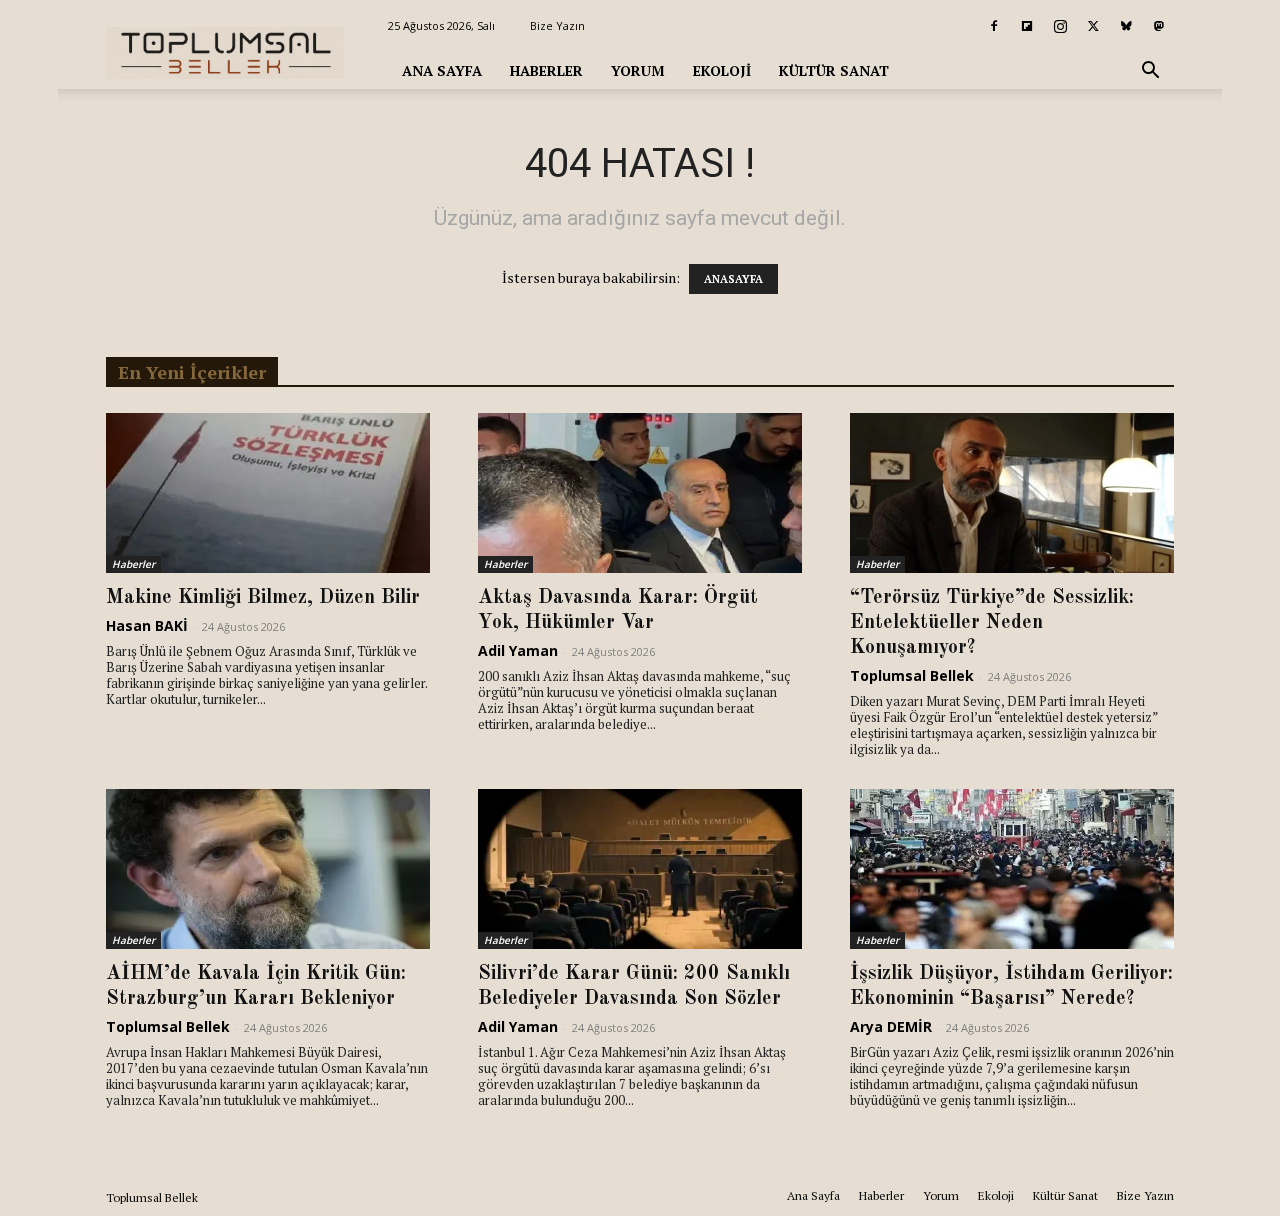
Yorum (638, 70)
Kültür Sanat (834, 70)
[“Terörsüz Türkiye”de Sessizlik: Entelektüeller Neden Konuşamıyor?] (1012, 493)
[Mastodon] (1159, 26)
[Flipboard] (1027, 26)
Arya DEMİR (891, 1026)
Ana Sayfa (442, 70)
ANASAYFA (733, 279)
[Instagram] (1060, 26)
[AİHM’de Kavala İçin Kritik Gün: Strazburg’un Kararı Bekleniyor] (268, 869)
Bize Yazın (557, 25)
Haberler (546, 70)
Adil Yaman (518, 650)
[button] (1150, 72)
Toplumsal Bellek (912, 675)
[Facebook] (994, 26)
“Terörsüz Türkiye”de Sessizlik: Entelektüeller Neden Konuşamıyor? (992, 623)
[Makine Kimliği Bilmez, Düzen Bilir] (268, 493)
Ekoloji (722, 70)
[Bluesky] (1126, 26)
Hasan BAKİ (147, 625)
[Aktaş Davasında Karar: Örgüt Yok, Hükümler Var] (640, 493)
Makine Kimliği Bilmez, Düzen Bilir (263, 598)
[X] (1093, 26)
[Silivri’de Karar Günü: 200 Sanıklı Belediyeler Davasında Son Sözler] (640, 869)
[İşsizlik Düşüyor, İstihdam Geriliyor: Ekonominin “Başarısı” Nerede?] (1012, 869)
